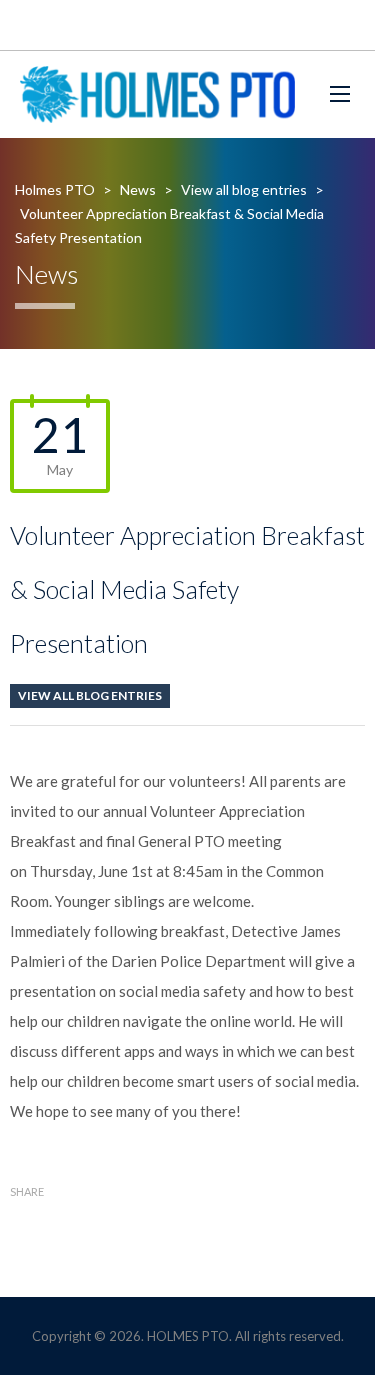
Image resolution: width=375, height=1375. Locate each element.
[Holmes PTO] (157, 94)
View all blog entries (90, 695)
